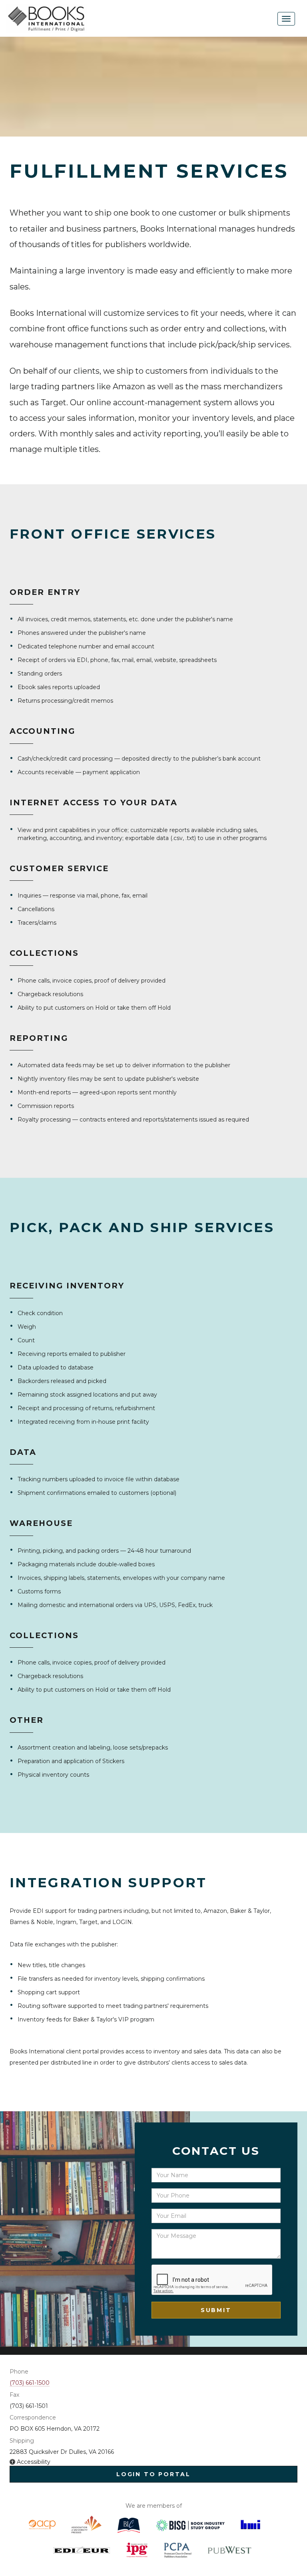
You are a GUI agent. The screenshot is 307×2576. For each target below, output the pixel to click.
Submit (216, 2310)
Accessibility (33, 2462)
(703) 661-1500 (30, 2383)
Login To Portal (153, 2474)
